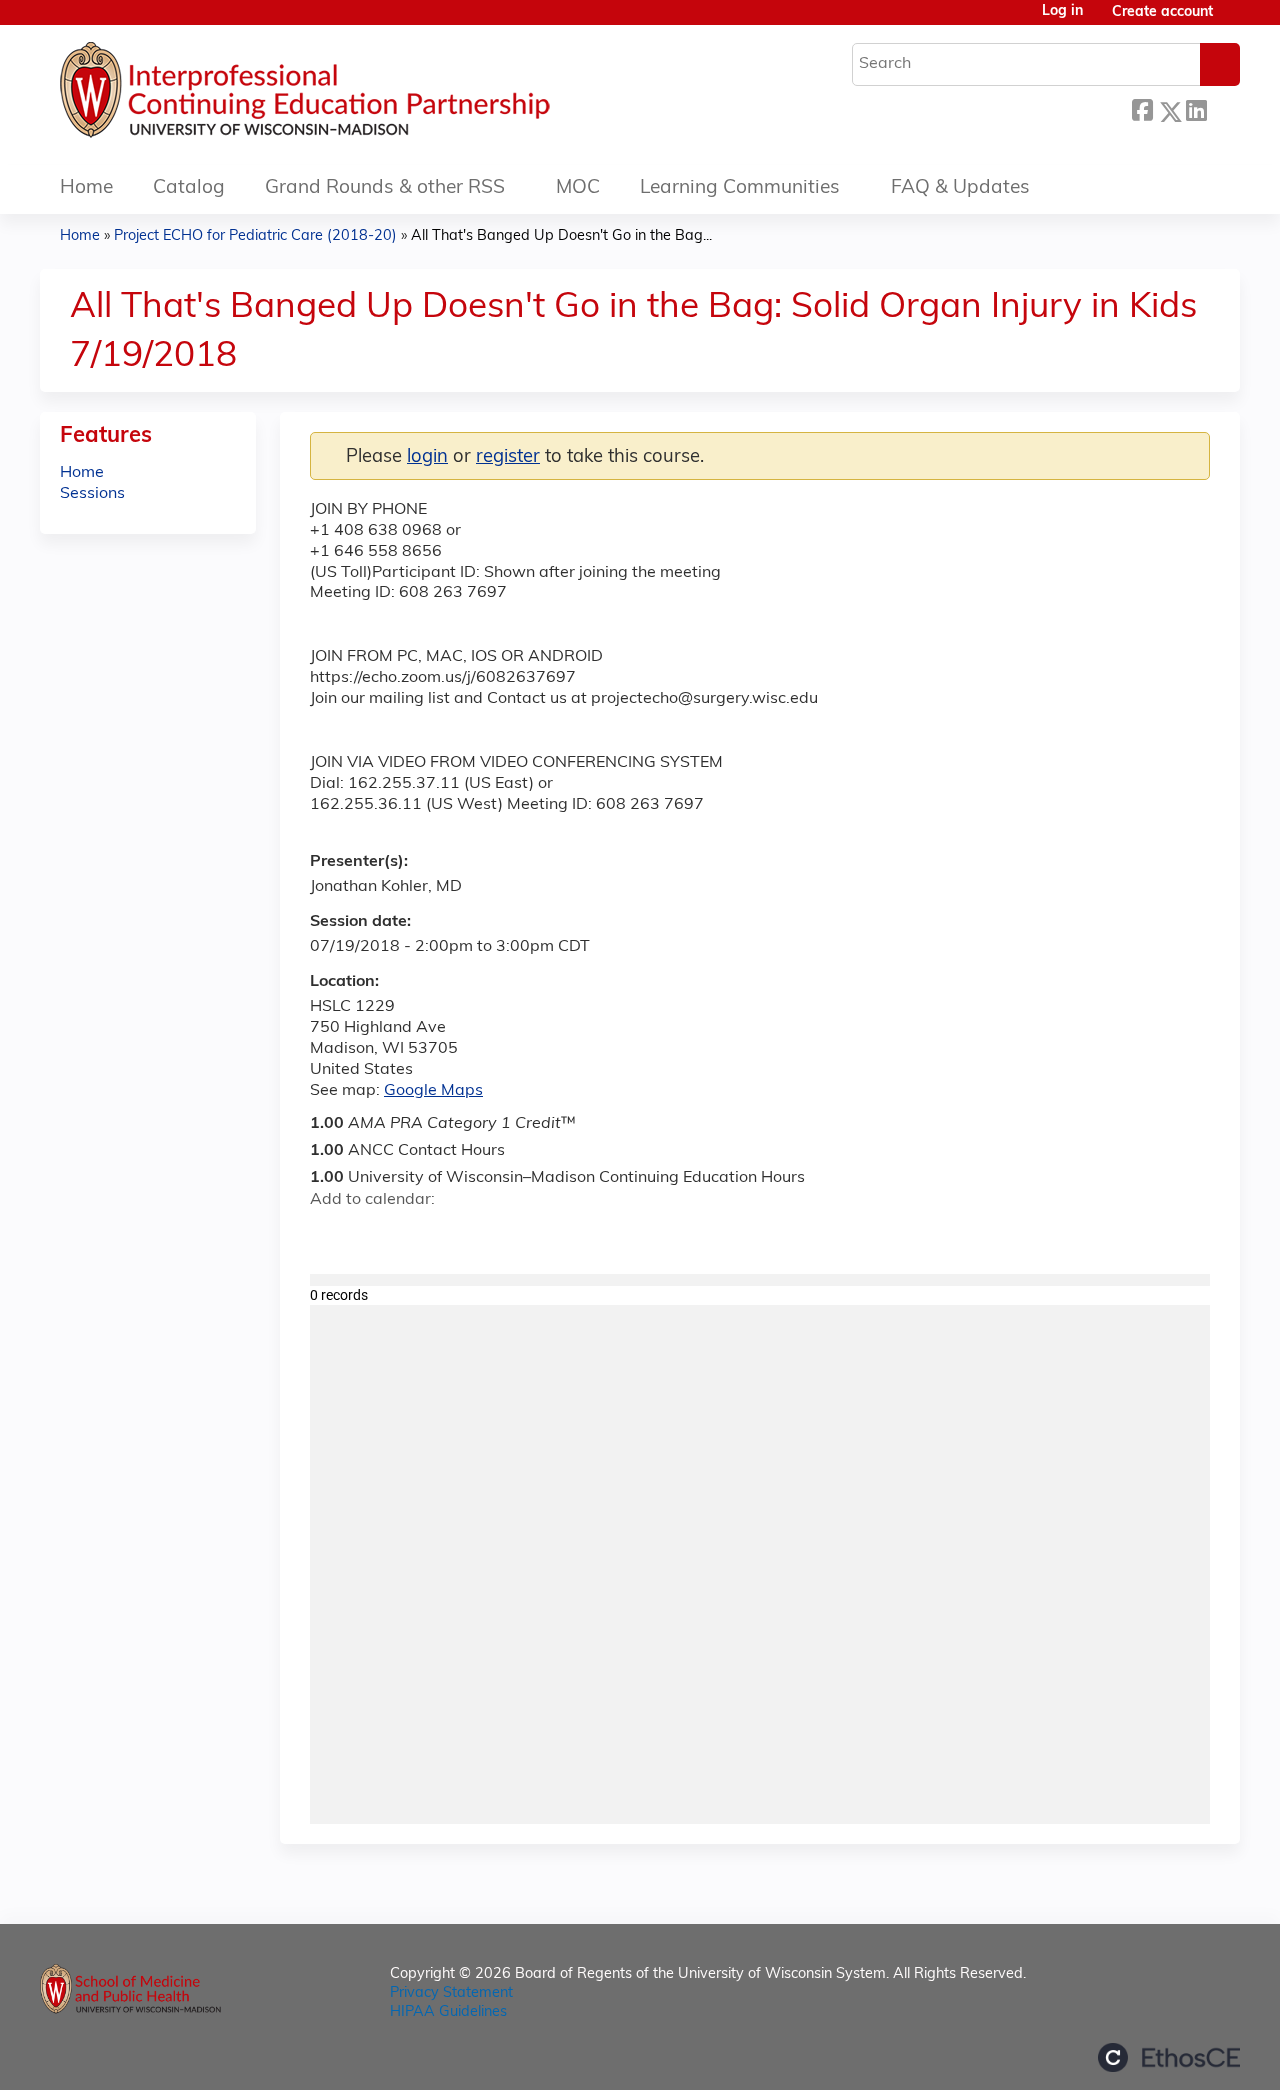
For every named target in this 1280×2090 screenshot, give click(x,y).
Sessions (92, 494)
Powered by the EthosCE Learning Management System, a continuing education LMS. (1169, 2057)
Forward (1223, 108)
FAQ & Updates (960, 188)
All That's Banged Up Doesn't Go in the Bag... (561, 236)
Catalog (189, 188)
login (427, 457)
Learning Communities (740, 188)
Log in (1062, 12)
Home (86, 188)
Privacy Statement (451, 1993)
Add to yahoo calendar (375, 1235)
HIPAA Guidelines (448, 2012)
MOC (578, 188)
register (508, 457)
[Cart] (1234, 20)
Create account (1162, 12)
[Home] (365, 95)
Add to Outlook (468, 1235)
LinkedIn (1196, 108)
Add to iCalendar (420, 1234)
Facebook (1142, 108)
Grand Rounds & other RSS (385, 188)
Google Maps (433, 1091)
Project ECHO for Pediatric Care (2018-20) (255, 236)
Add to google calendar (330, 1235)
